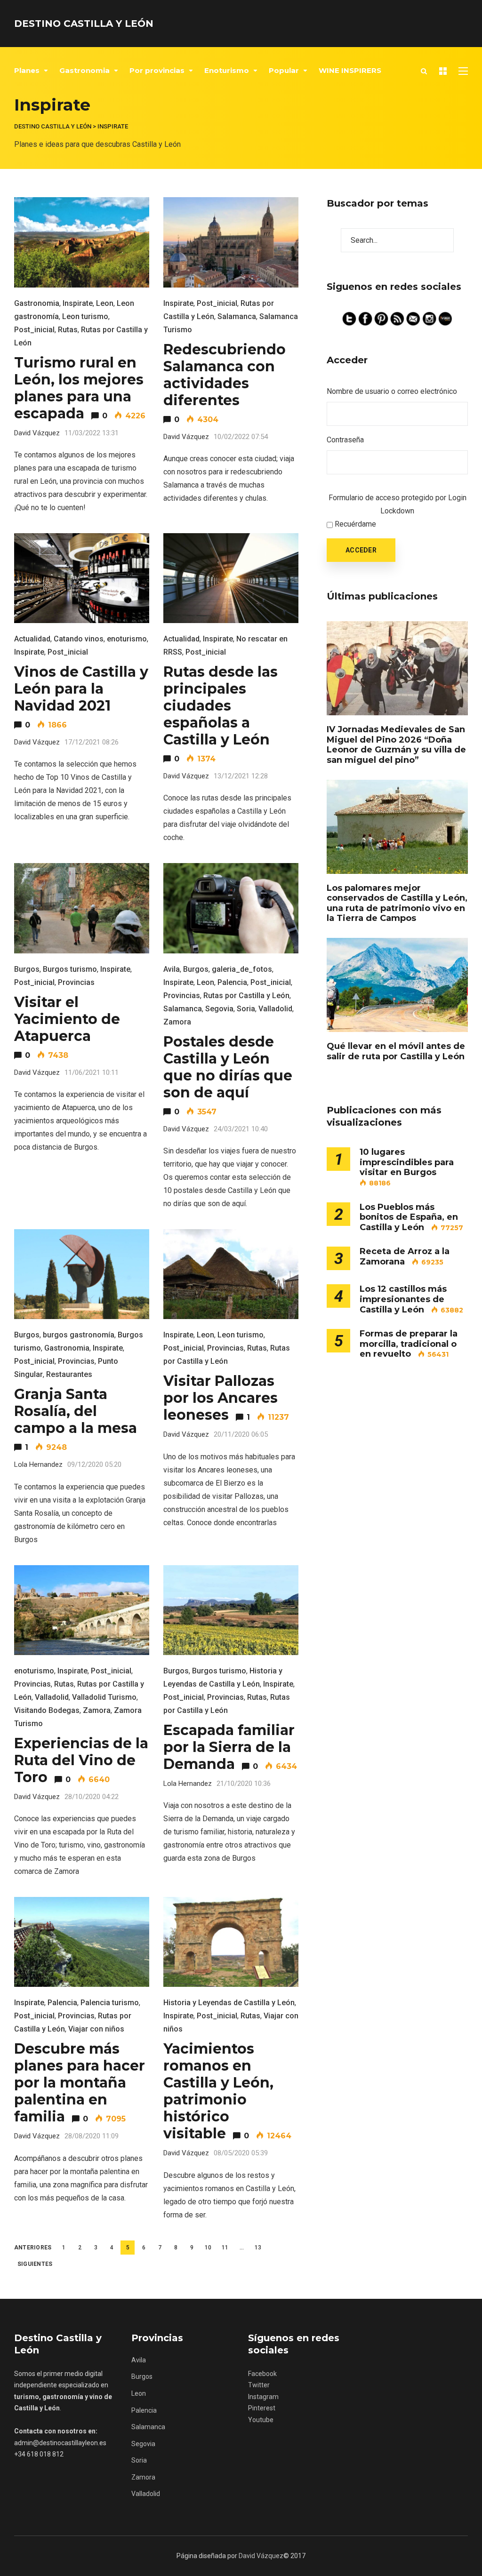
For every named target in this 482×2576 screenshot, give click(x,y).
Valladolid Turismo (104, 1697)
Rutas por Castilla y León (246, 996)
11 (225, 2248)
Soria (246, 1009)
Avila (172, 969)
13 (258, 2248)
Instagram (263, 2397)
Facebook (262, 2374)
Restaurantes (69, 1374)
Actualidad (32, 639)
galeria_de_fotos (242, 969)
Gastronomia (84, 70)
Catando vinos (79, 639)
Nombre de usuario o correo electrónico (392, 391)
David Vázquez (261, 2556)
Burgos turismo (70, 969)
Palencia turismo (110, 2003)
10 (208, 2248)
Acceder (361, 550)
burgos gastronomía (79, 1335)
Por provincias (157, 70)
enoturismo (127, 639)
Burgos (27, 969)
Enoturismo (227, 70)
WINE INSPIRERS (350, 70)
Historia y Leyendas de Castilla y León (229, 2003)
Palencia (232, 982)
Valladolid (275, 1009)
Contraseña (345, 440)
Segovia (219, 1009)
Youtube (261, 2420)
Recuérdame (355, 524)
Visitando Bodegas (47, 1710)
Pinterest (262, 2408)
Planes (27, 70)
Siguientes (35, 2264)
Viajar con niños (96, 2029)
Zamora (177, 1022)
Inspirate (78, 303)
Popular (284, 70)
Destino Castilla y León (84, 24)
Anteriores (33, 2248)
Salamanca (237, 316)
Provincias (76, 982)
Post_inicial (34, 330)
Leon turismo (85, 316)
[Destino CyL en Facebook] (366, 318)
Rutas (68, 330)
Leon (105, 303)
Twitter (259, 2385)
